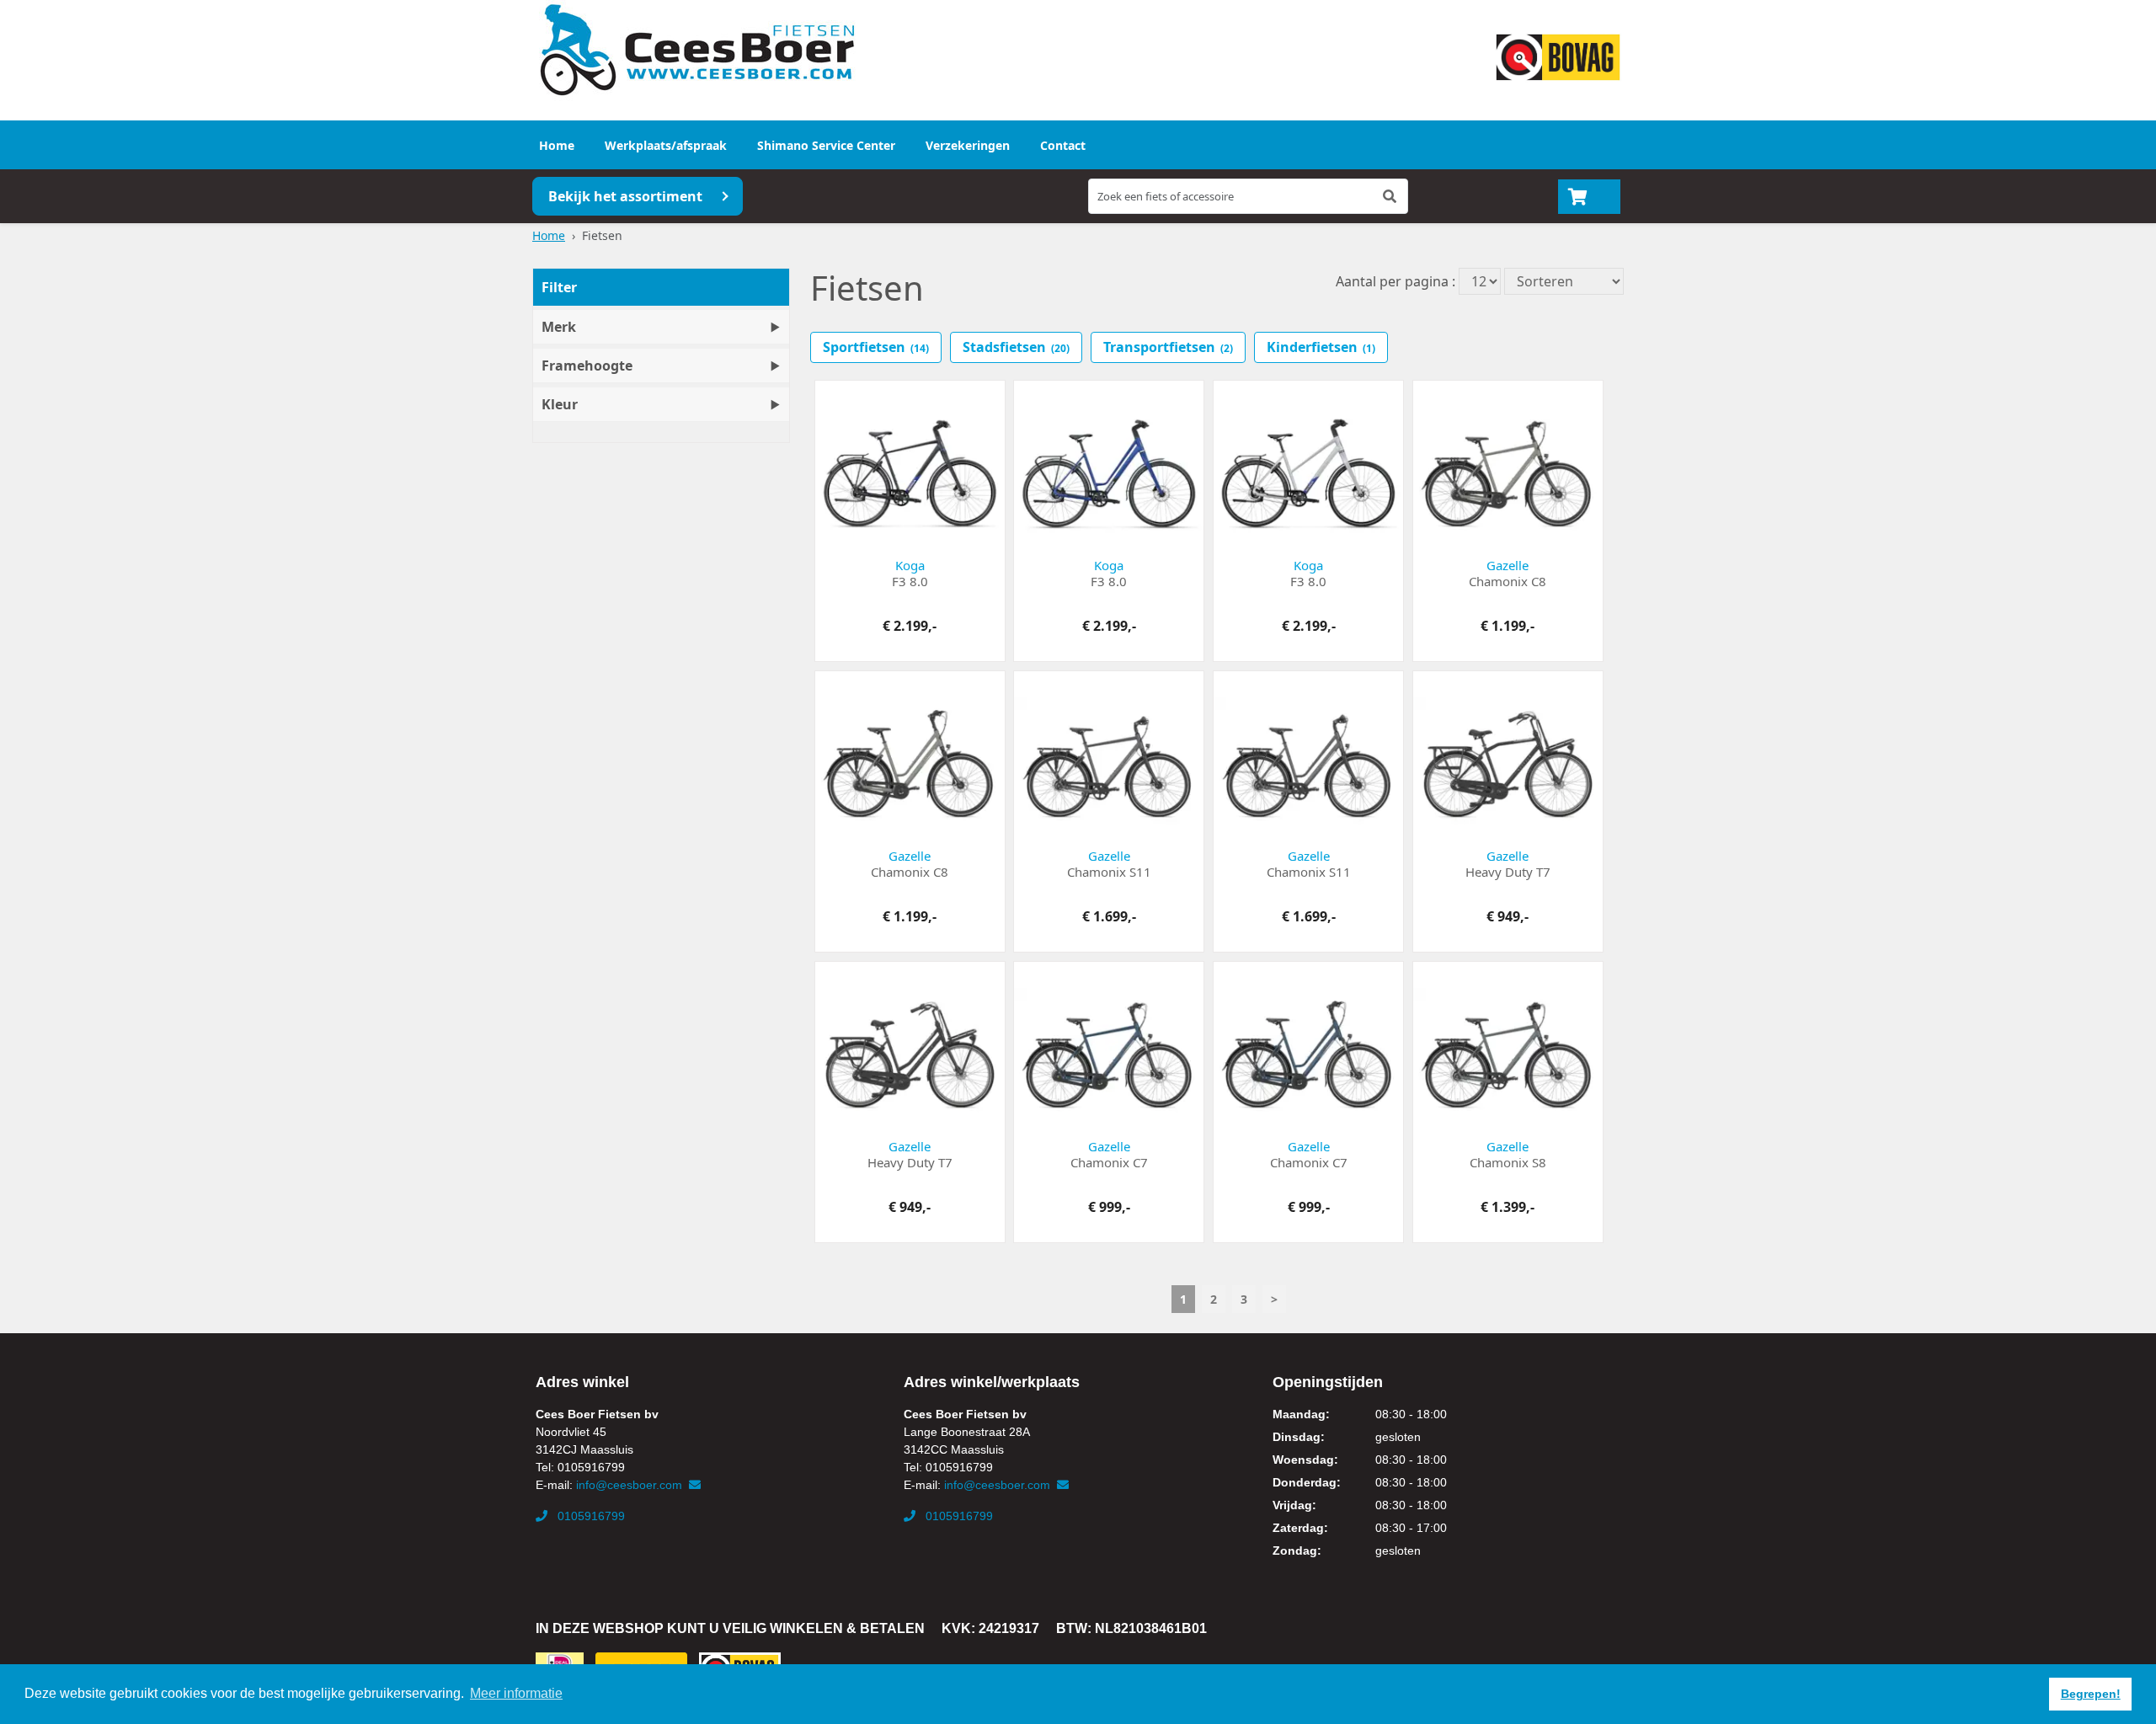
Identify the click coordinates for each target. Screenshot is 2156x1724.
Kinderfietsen (1321, 347)
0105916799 (590, 1516)
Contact (1063, 145)
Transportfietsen (1168, 347)
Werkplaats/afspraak (666, 145)
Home (557, 145)
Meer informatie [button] (516, 1693)
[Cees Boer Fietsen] (697, 51)
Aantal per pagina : (1396, 281)
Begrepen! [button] (2091, 1694)
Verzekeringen (968, 145)
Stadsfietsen (1016, 347)
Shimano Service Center (826, 145)
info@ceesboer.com (631, 1485)
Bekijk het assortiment (625, 196)
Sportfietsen (876, 347)
